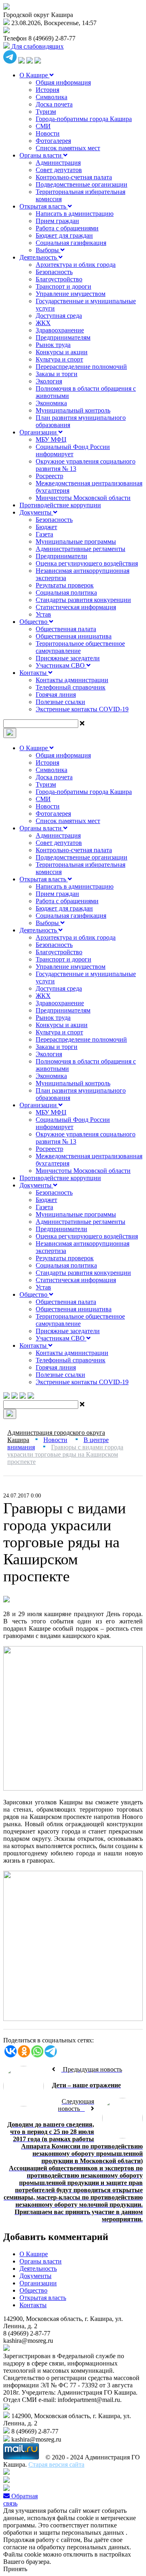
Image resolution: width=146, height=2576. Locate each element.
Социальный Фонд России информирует (73, 450)
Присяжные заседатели (68, 658)
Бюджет (46, 527)
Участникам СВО (61, 665)
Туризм (46, 112)
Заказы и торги (57, 374)
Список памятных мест (68, 148)
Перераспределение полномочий (81, 367)
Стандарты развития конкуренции (83, 600)
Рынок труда (53, 345)
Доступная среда (59, 316)
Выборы (48, 250)
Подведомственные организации (82, 184)
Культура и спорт (59, 359)
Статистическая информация (76, 607)
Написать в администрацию (75, 214)
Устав (43, 614)
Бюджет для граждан (64, 235)
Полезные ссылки (60, 702)
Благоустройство (59, 279)
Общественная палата (66, 629)
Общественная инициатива (74, 636)
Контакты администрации (72, 680)
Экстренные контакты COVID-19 (82, 709)
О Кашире (34, 75)
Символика (52, 97)
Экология (49, 381)
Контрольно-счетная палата (74, 177)
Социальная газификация (71, 243)
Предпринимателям (63, 337)
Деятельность (39, 257)
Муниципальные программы (76, 541)
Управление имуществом (71, 294)
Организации (39, 432)
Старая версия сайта (56, 2464)
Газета (44, 534)
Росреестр (49, 476)
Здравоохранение (60, 330)
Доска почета (54, 104)
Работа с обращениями (67, 228)
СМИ (43, 126)
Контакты (34, 673)
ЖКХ (43, 323)
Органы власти (41, 155)
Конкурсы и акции (62, 352)
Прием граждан (57, 221)
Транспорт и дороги (63, 286)
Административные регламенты (81, 549)
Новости (48, 133)
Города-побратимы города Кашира (84, 119)
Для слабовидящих (37, 46)
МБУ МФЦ (51, 439)
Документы (36, 512)
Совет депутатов (59, 170)
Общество (34, 622)
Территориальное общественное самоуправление (80, 647)
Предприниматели (61, 556)
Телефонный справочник (71, 687)
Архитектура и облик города (76, 265)
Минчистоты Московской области (83, 498)
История (47, 90)
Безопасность (54, 272)
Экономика (51, 403)
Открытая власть (44, 206)
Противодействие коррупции (60, 505)
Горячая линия (56, 695)
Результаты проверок (65, 585)
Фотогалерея (53, 141)
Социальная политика (66, 592)
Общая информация (63, 82)
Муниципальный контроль (73, 410)
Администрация (58, 163)
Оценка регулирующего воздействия (87, 563)
